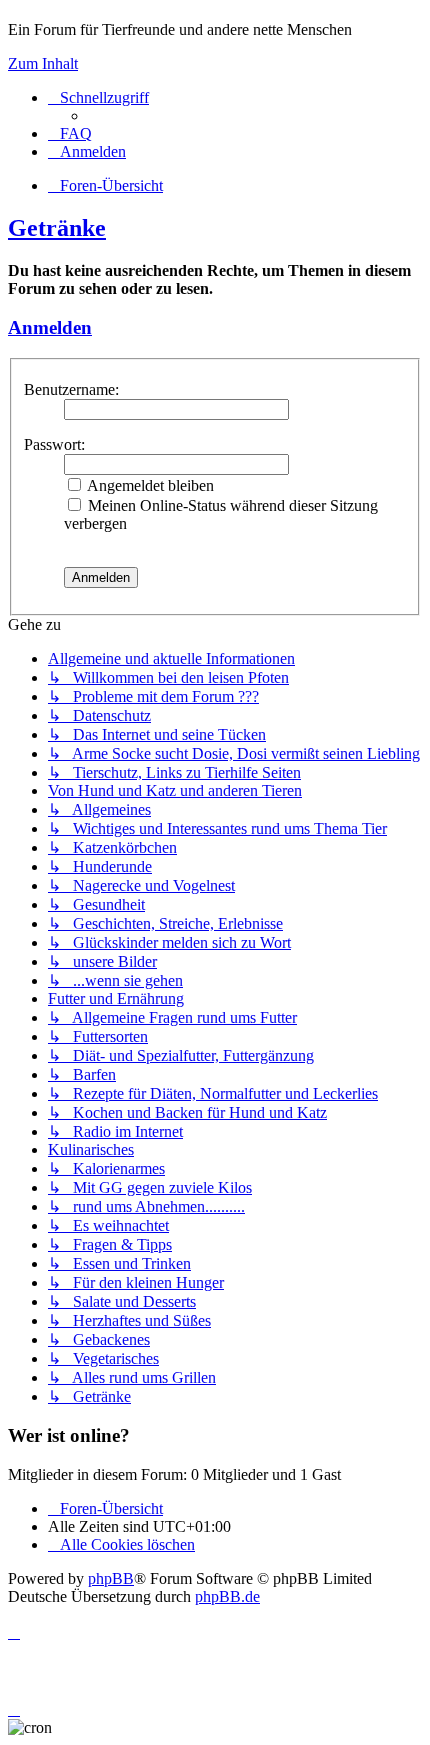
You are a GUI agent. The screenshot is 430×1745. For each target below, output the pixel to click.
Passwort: (54, 444)
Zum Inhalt (43, 63)
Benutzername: (71, 389)
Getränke (57, 228)
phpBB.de (227, 1596)
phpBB (111, 1578)
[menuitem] (70, 133)
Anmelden (50, 327)
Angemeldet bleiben (149, 485)
